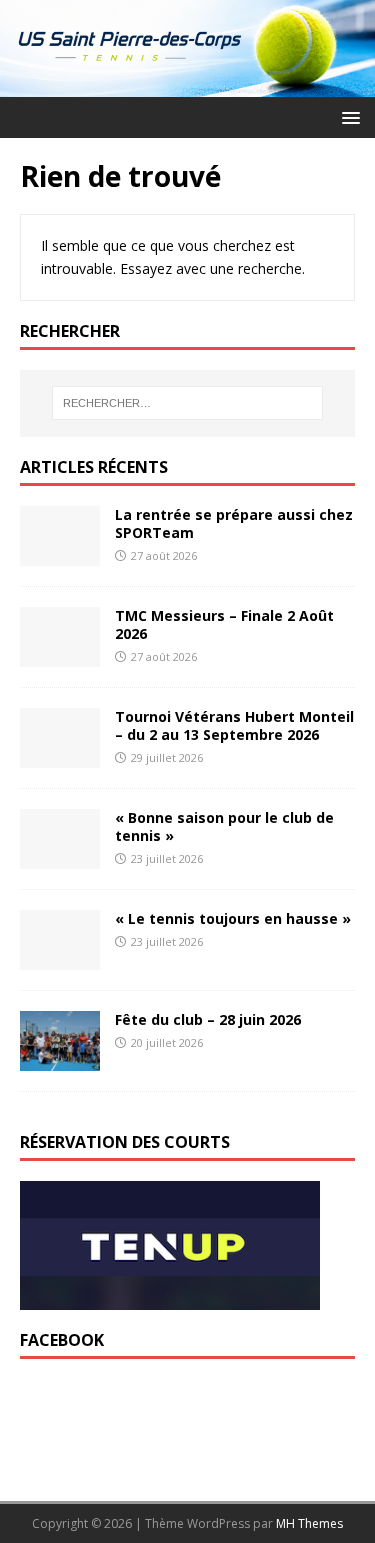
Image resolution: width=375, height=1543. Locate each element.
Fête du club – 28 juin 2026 (208, 1019)
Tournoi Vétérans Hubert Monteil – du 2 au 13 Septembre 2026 (234, 725)
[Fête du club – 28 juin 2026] (60, 1059)
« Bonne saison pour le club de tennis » (224, 826)
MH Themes (309, 1523)
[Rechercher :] (188, 403)
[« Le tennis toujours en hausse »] (60, 958)
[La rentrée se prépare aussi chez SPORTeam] (60, 554)
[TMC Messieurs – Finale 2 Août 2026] (60, 655)
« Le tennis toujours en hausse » (233, 918)
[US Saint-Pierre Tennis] (187, 84)
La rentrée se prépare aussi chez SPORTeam (234, 523)
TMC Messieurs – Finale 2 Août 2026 (224, 624)
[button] (347, 116)
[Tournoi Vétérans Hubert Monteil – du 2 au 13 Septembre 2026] (60, 756)
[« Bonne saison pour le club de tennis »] (60, 857)
